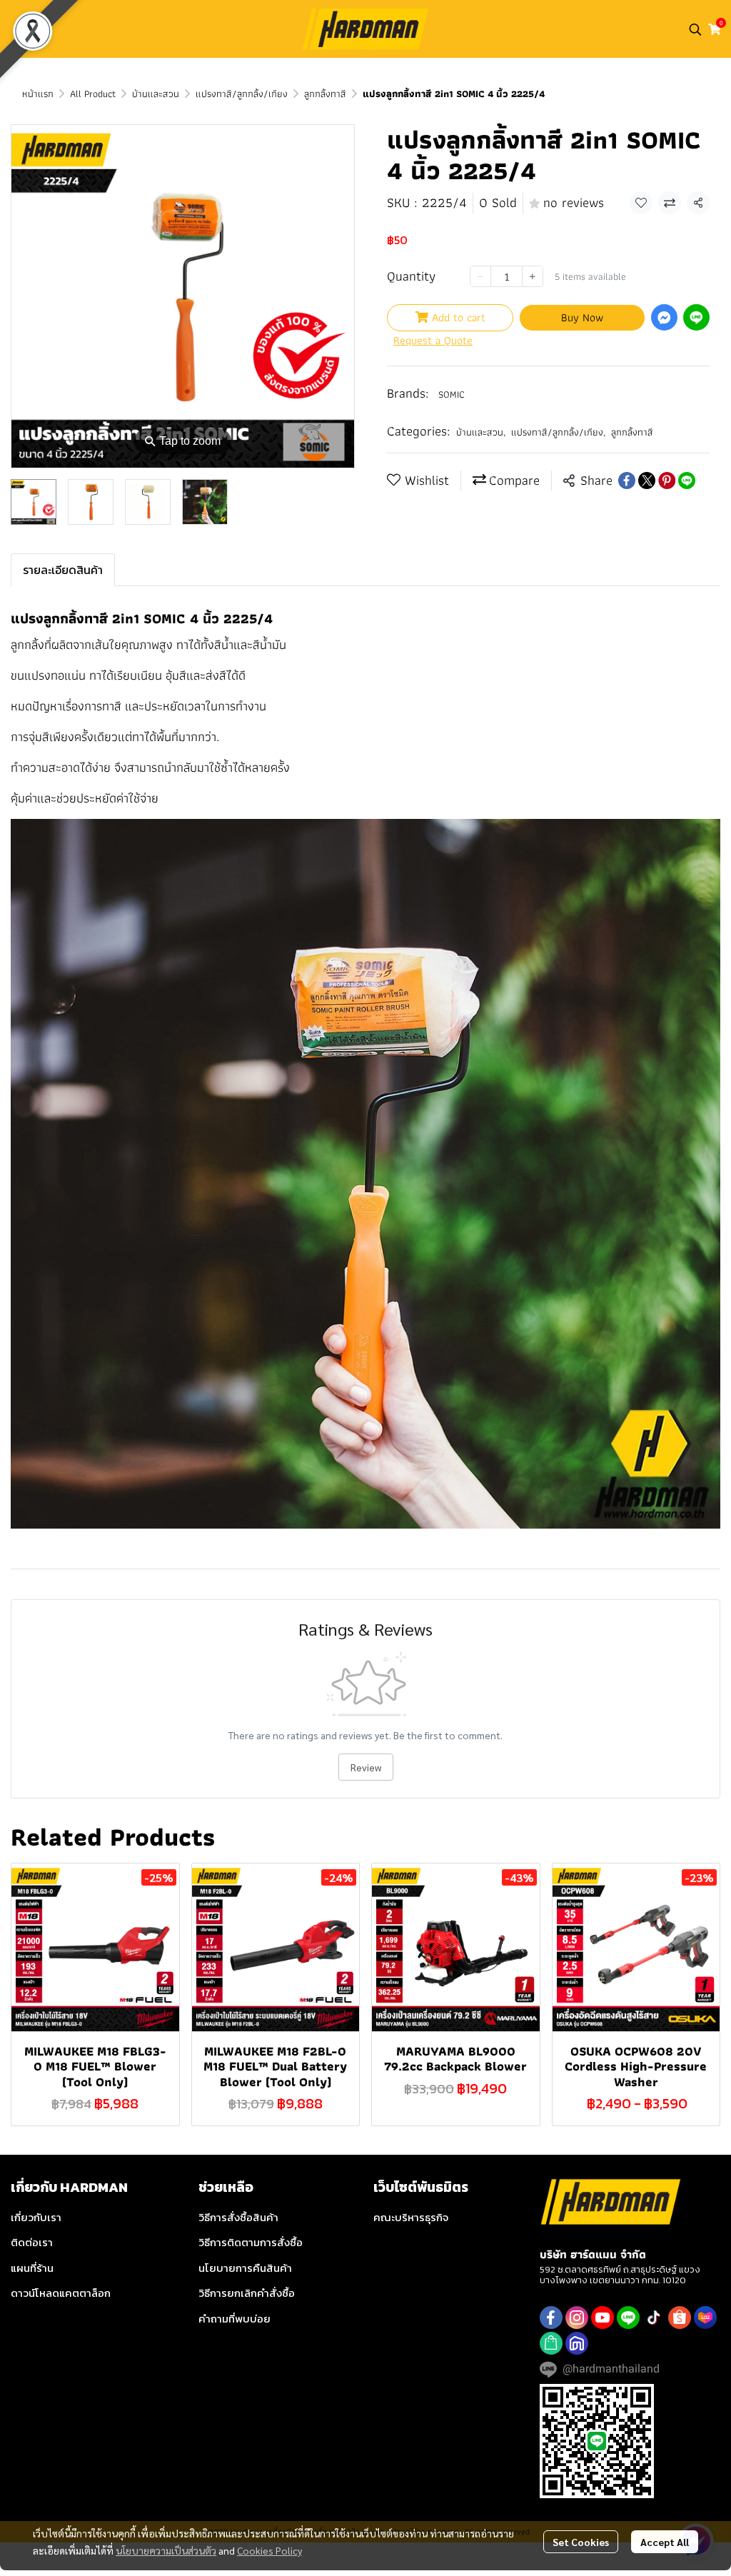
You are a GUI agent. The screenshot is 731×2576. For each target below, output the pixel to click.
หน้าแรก (38, 94)
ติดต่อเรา (32, 2242)
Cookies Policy (269, 2550)
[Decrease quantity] (480, 276)
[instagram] (577, 2318)
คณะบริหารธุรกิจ (411, 2217)
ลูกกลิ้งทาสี (325, 94)
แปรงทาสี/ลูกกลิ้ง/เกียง (242, 94)
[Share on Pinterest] (667, 481)
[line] (628, 2318)
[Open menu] (21, 29)
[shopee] (680, 2318)
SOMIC (452, 394)
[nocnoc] (577, 2343)
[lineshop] (551, 2343)
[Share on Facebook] (627, 481)
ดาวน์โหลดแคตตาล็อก (61, 2293)
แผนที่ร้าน (32, 2268)
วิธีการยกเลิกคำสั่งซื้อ (247, 2293)
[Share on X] (647, 481)
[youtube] (603, 2318)
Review (366, 1767)
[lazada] (705, 2318)
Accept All (665, 2542)
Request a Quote (433, 341)
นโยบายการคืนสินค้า (245, 2268)
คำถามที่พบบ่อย (235, 2319)
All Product (93, 94)
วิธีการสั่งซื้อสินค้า (238, 2217)
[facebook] (551, 2318)
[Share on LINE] (687, 481)
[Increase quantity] (533, 276)
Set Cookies (581, 2542)
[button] (695, 29)
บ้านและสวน (156, 94)
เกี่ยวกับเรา (36, 2217)
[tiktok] (654, 2318)
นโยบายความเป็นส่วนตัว (166, 2550)
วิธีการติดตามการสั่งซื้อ (251, 2242)
